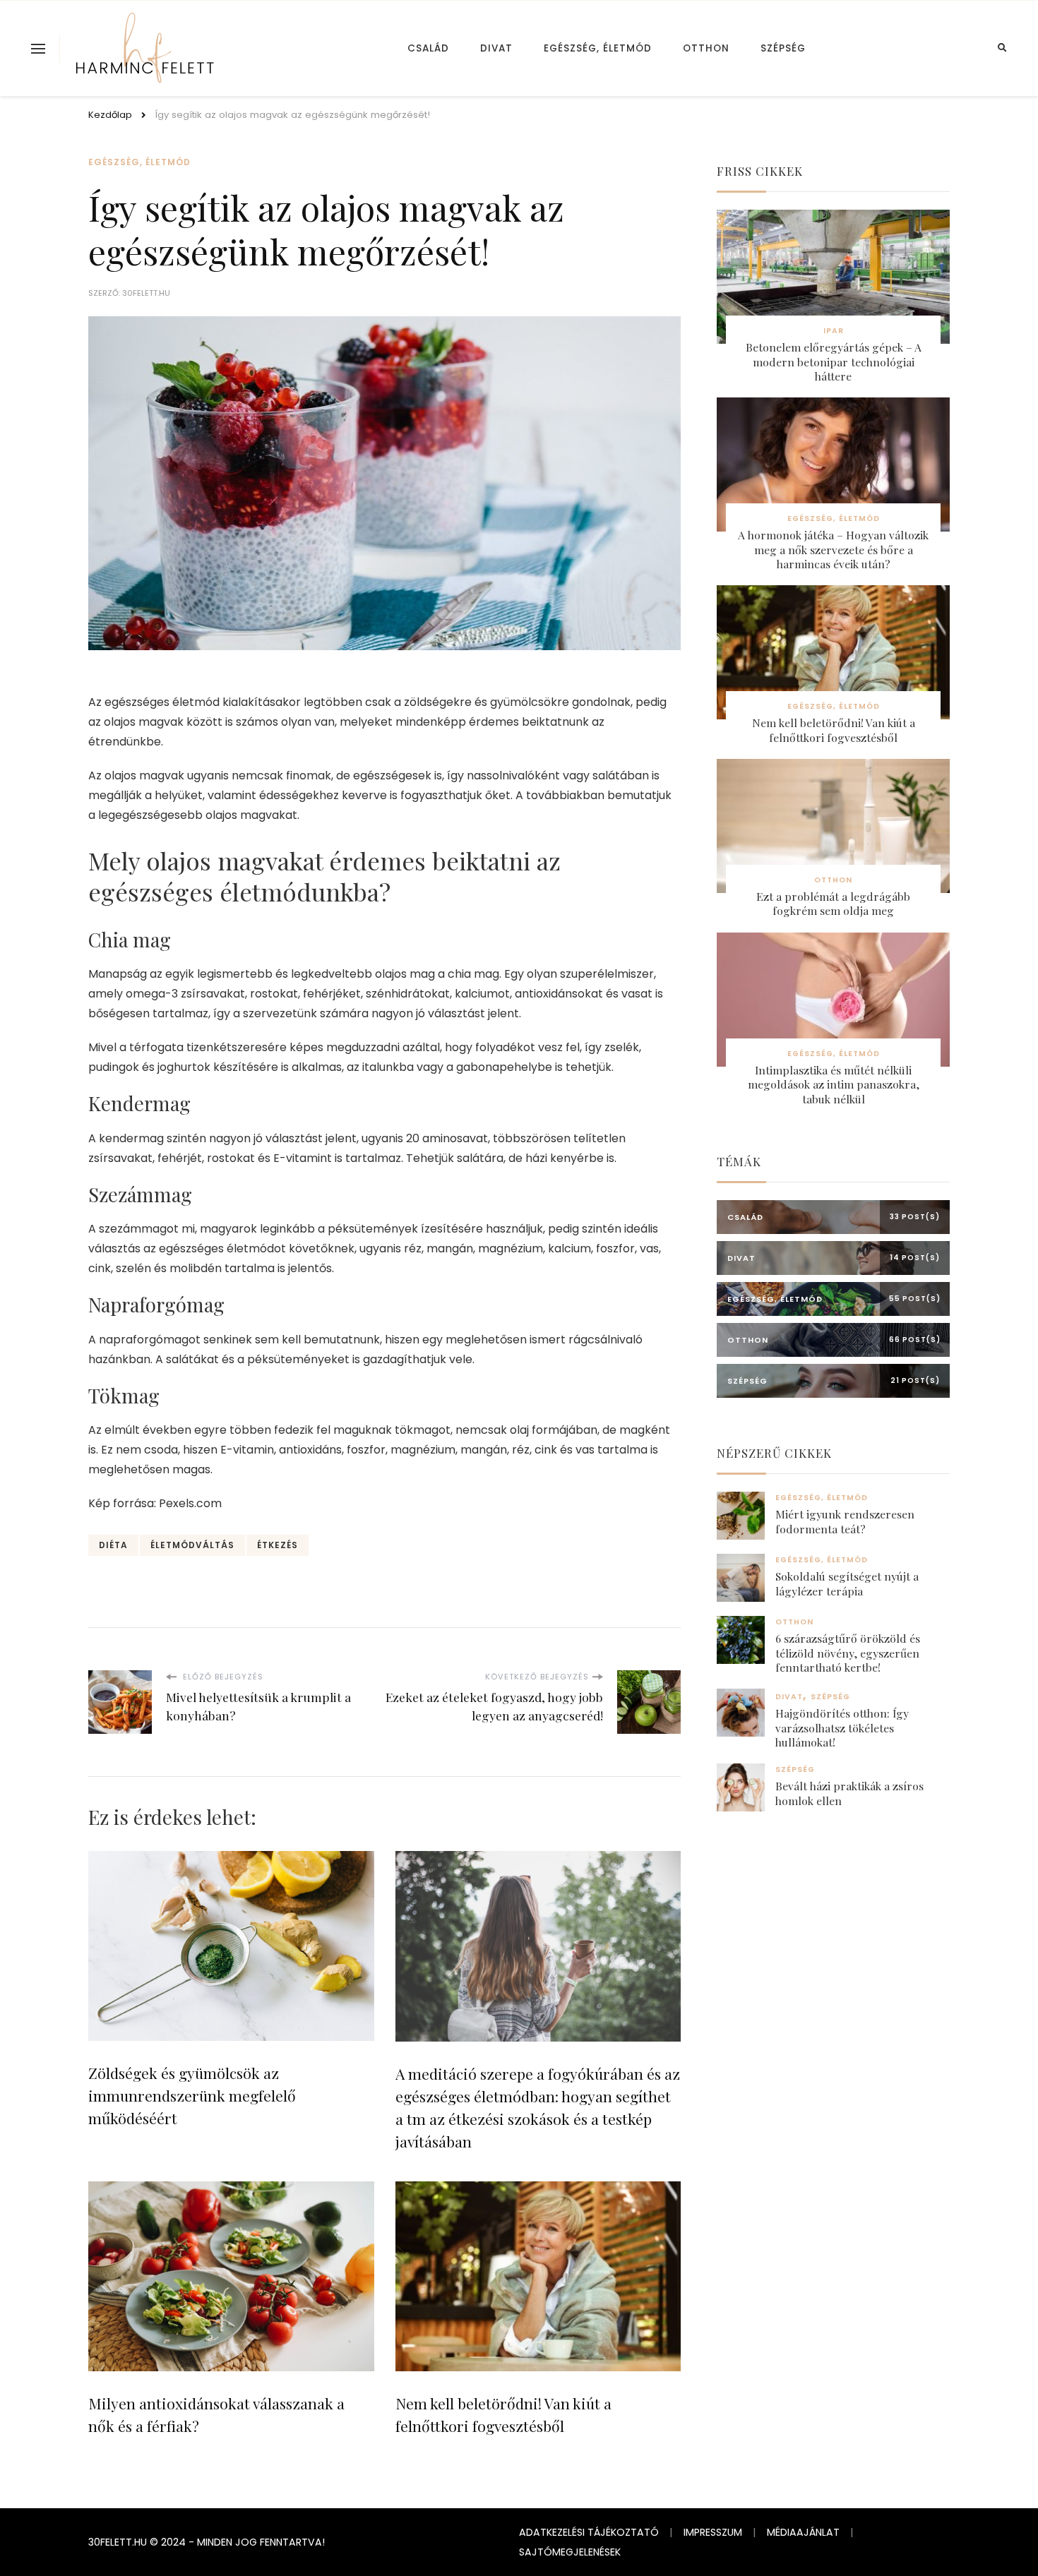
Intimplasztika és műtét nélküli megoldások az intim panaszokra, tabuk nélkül (834, 1085)
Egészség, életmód (598, 48)
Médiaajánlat (803, 2532)
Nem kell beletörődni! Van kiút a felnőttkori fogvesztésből (834, 730)
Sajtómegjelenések (570, 2552)
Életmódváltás (192, 1545)
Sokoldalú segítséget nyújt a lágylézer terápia (847, 1583)
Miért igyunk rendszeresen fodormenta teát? (845, 1521)
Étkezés (278, 1545)
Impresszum (713, 2532)
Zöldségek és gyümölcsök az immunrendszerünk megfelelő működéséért (192, 2095)
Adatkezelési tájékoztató (589, 2532)
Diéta (113, 1545)
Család (428, 48)
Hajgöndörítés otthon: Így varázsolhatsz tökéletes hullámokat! (842, 1728)
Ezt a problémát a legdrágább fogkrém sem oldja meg (833, 904)
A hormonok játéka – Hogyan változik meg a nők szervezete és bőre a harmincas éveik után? (833, 550)
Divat (496, 48)
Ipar (834, 331)
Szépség (783, 48)
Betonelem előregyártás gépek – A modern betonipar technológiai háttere (834, 362)
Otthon (706, 48)
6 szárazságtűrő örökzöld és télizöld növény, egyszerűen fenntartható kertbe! (848, 1653)
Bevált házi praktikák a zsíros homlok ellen (849, 1793)
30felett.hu (146, 293)
